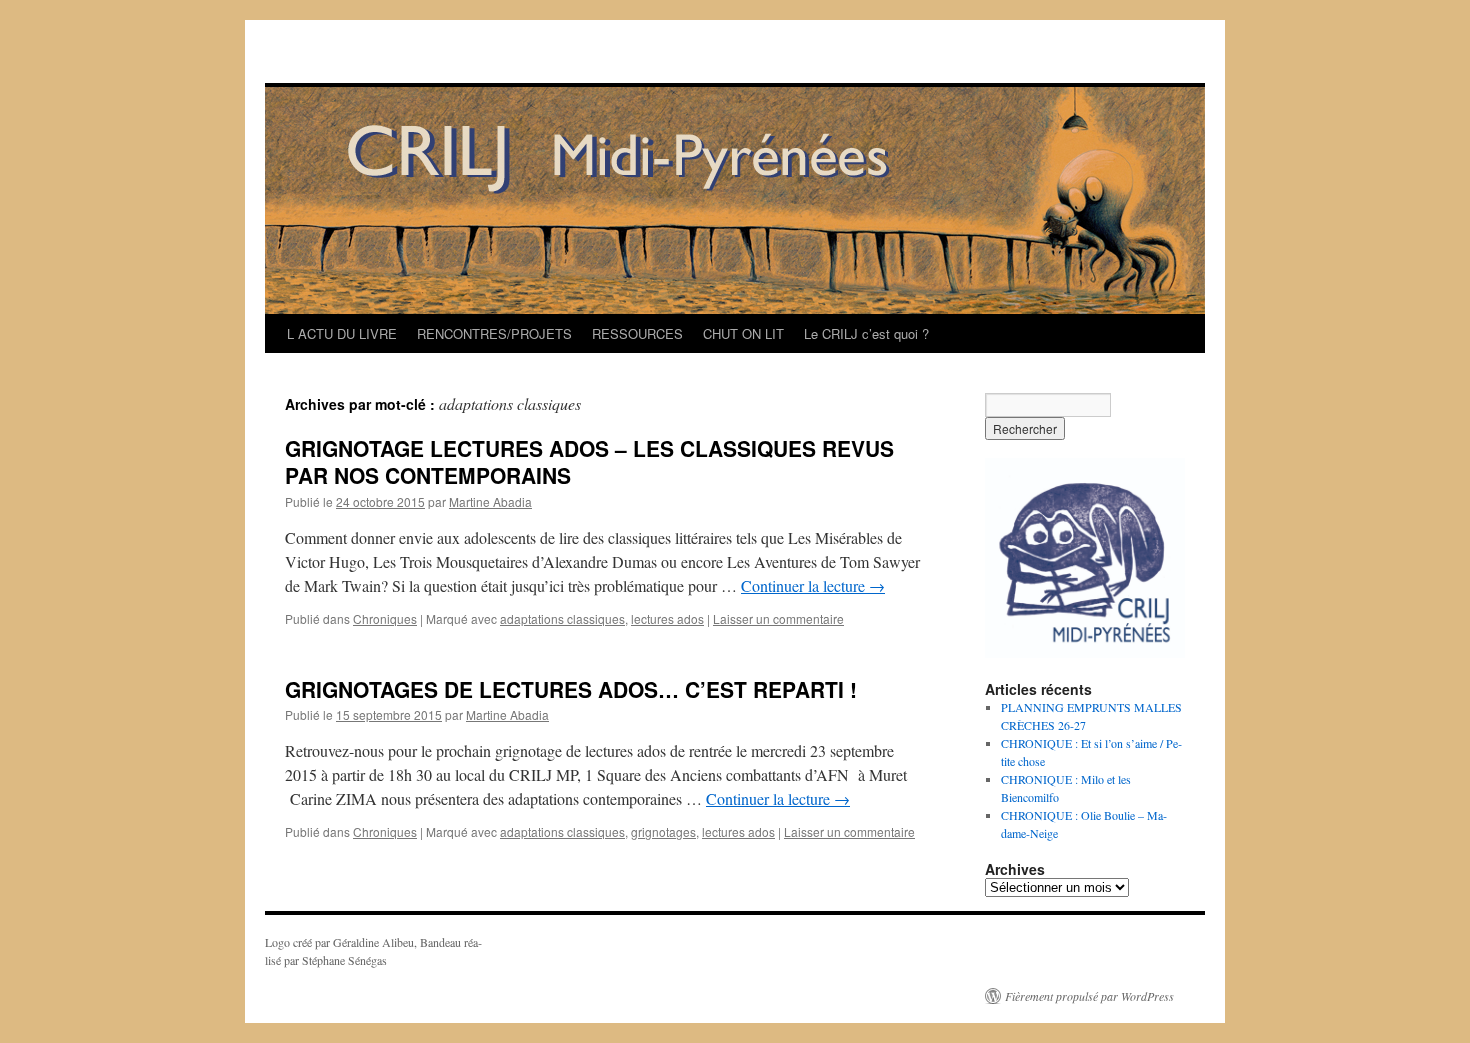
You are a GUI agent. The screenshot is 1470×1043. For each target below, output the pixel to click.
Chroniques (385, 618)
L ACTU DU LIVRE (342, 333)
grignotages (663, 831)
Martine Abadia (490, 501)
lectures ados (667, 618)
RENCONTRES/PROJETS (494, 333)
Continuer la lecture (813, 585)
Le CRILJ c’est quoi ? (866, 333)
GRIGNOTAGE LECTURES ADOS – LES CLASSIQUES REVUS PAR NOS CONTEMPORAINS (589, 461)
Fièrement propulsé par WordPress (1089, 996)
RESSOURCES (637, 333)
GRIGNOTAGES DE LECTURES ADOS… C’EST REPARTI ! (571, 689)
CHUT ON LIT (743, 333)
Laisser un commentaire (778, 618)
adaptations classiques (562, 618)
